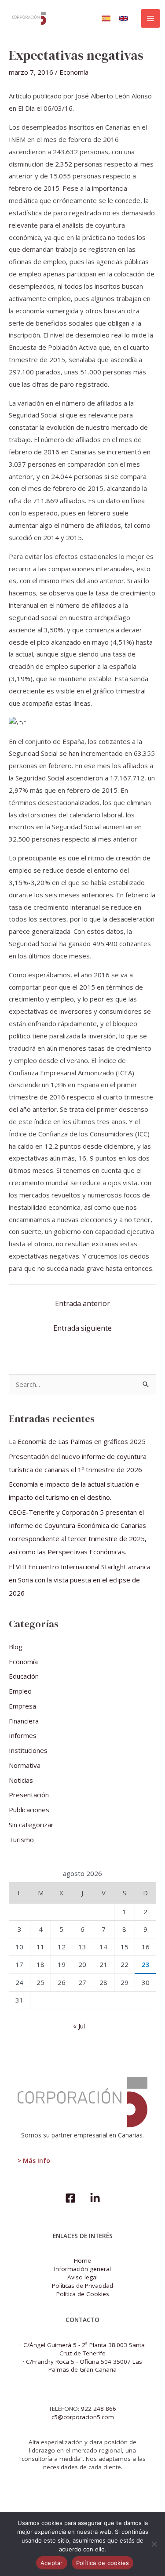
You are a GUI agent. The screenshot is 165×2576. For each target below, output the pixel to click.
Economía (74, 72)
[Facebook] (70, 2198)
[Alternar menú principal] (151, 19)
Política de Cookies (83, 2294)
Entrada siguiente (82, 1328)
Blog (16, 1647)
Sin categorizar (31, 1825)
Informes (23, 1735)
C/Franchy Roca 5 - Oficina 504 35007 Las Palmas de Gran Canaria (84, 2366)
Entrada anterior (82, 1303)
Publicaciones (29, 1810)
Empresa (22, 1706)
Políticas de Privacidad (82, 2286)
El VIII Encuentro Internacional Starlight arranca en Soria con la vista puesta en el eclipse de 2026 (80, 1580)
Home (82, 2260)
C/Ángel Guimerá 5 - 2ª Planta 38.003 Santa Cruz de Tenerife (84, 2349)
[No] (154, 2544)
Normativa (25, 1765)
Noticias (21, 1780)
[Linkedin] (95, 2198)
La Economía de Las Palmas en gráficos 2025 (77, 1441)
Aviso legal (82, 2277)
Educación (24, 1676)
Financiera (24, 1721)
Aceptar (52, 2563)
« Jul (79, 2026)
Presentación (29, 1795)
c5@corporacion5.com (83, 2417)
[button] (106, 18)
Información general (82, 2269)
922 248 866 (99, 2409)
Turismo (21, 1839)
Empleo (20, 1691)
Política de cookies (103, 2563)
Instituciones (28, 1750)
